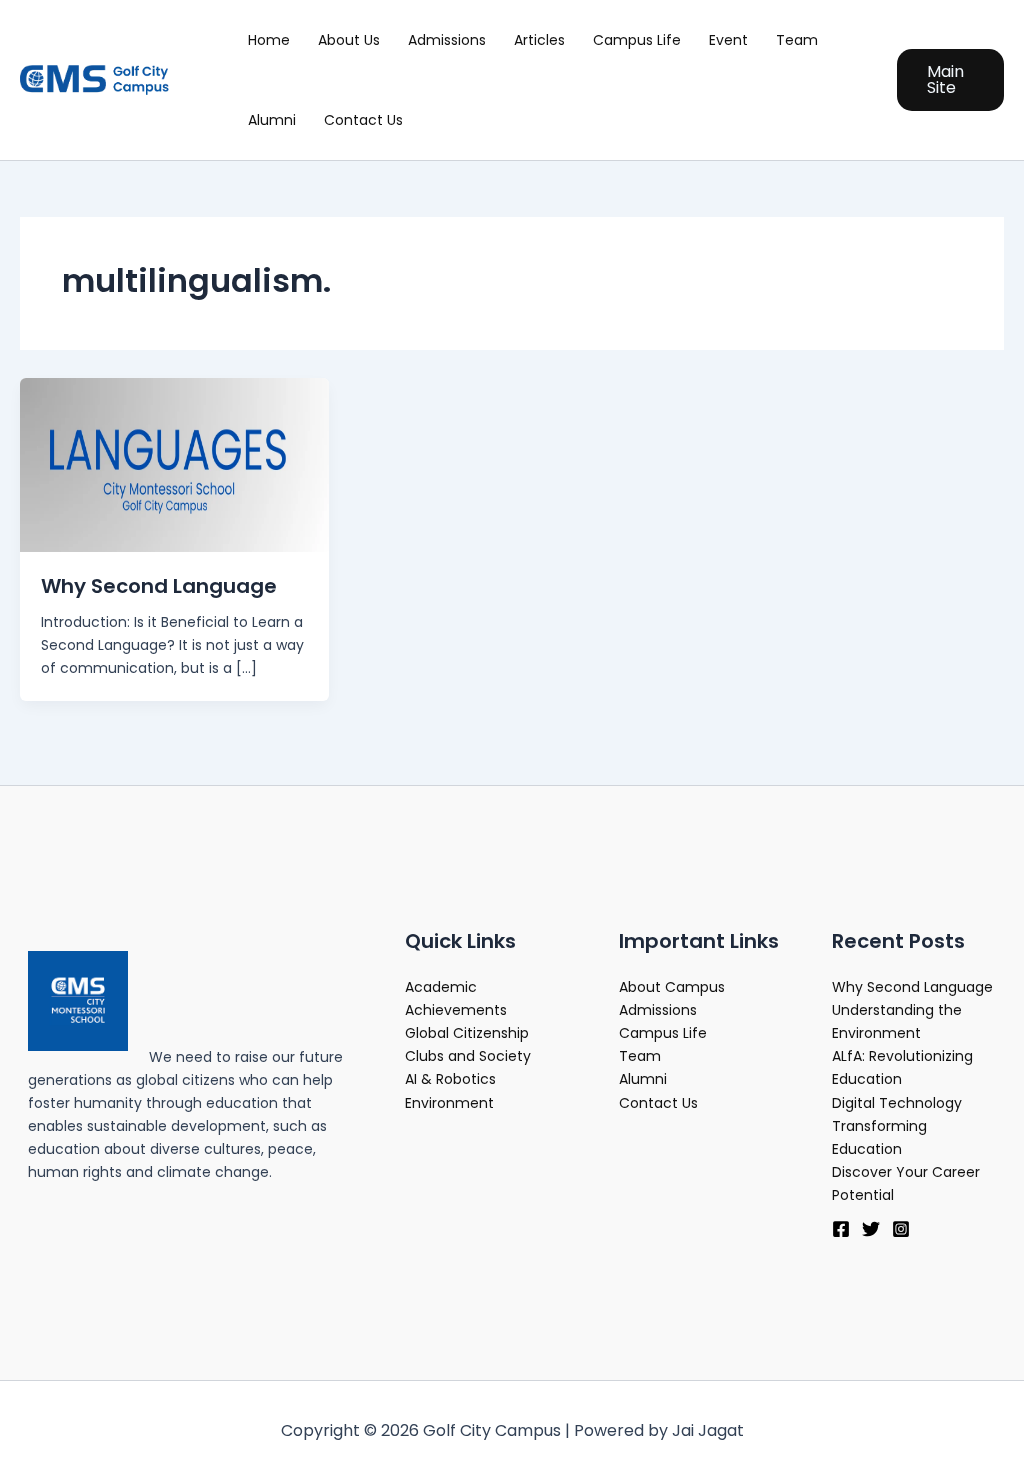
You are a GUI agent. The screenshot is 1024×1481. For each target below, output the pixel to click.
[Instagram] (901, 1229)
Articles (539, 40)
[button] (950, 80)
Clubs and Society (468, 1056)
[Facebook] (841, 1229)
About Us (349, 40)
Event (728, 40)
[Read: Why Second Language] (174, 464)
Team (797, 40)
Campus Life (637, 40)
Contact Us (363, 120)
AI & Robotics (450, 1079)
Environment (449, 1103)
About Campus (672, 987)
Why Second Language (159, 586)
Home (269, 40)
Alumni (272, 120)
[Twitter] (871, 1229)
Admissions (447, 40)
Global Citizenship (467, 1033)
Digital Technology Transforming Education (897, 1126)
